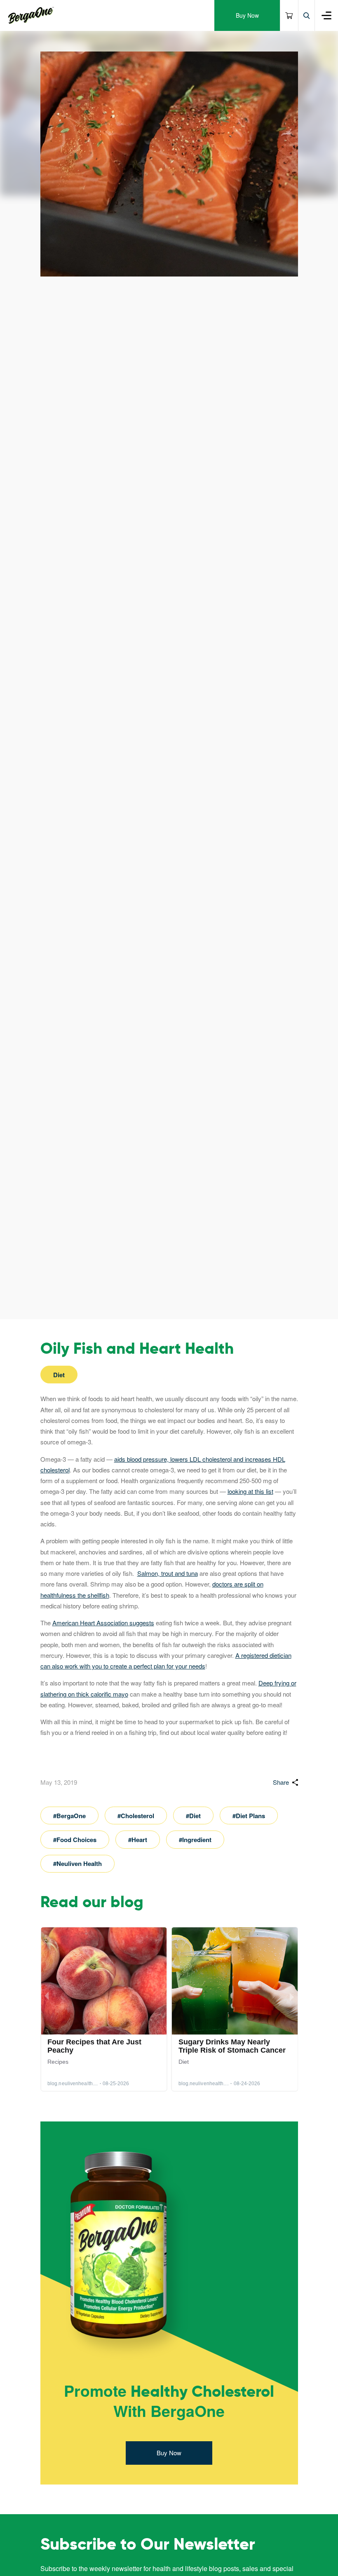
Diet (59, 1375)
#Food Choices (75, 1840)
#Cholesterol (136, 1816)
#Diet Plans (249, 1816)
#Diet (193, 1816)
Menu (326, 15)
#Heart (138, 1840)
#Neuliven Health (77, 1863)
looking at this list (250, 1491)
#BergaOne (69, 1816)
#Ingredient (195, 1840)
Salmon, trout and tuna (168, 1573)
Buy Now (247, 15)
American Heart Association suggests (103, 1623)
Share (281, 1782)
